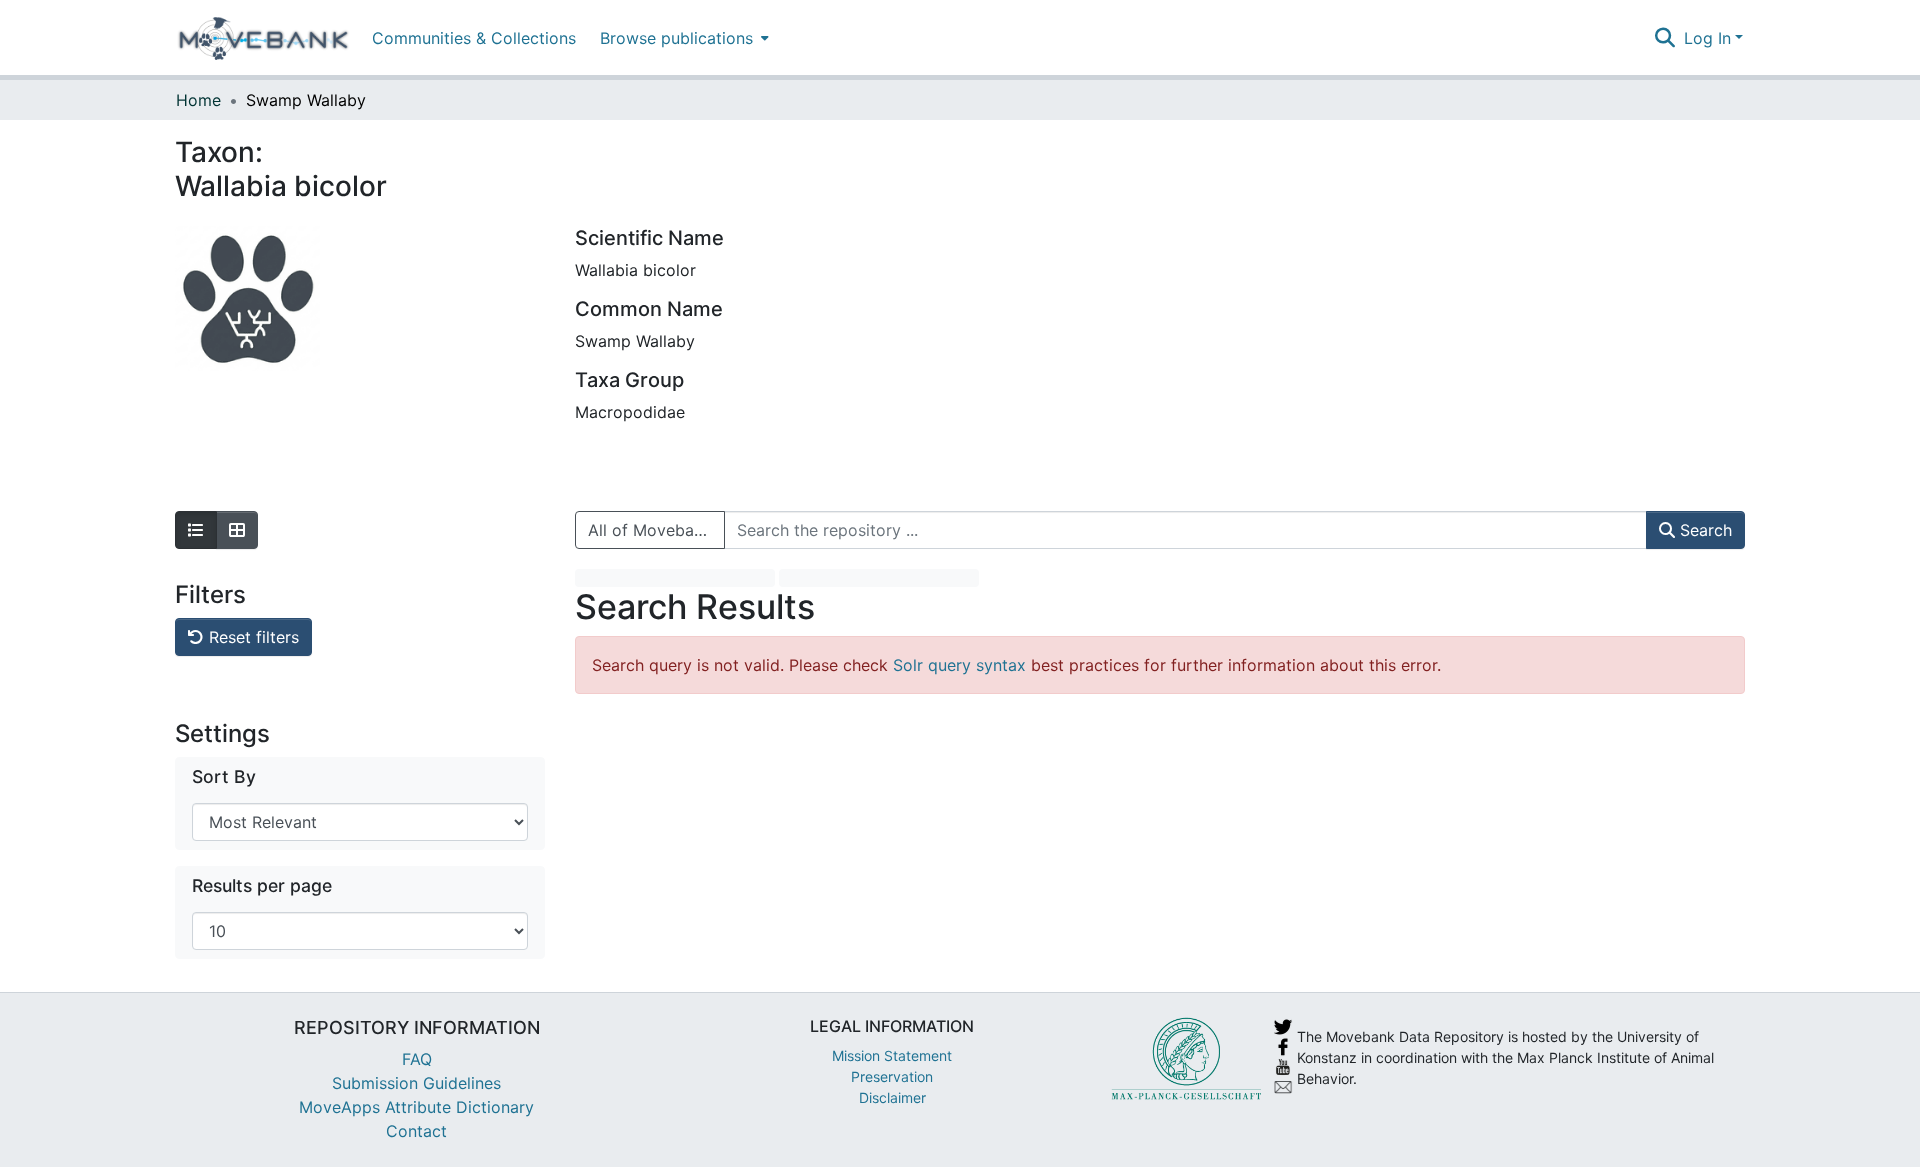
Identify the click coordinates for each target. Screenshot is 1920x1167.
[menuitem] (682, 37)
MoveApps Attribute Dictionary (416, 1107)
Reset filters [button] (251, 637)
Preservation (892, 1076)
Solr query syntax (959, 665)
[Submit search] (1665, 38)
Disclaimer (892, 1097)
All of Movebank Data (656, 530)
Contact (416, 1131)
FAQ (417, 1059)
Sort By (224, 776)
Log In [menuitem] (1707, 38)
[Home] (263, 38)
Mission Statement (892, 1055)
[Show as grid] (237, 530)
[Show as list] (196, 530)
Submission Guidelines (416, 1083)
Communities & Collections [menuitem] (474, 38)
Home (198, 100)
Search (1703, 530)
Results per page (262, 885)
